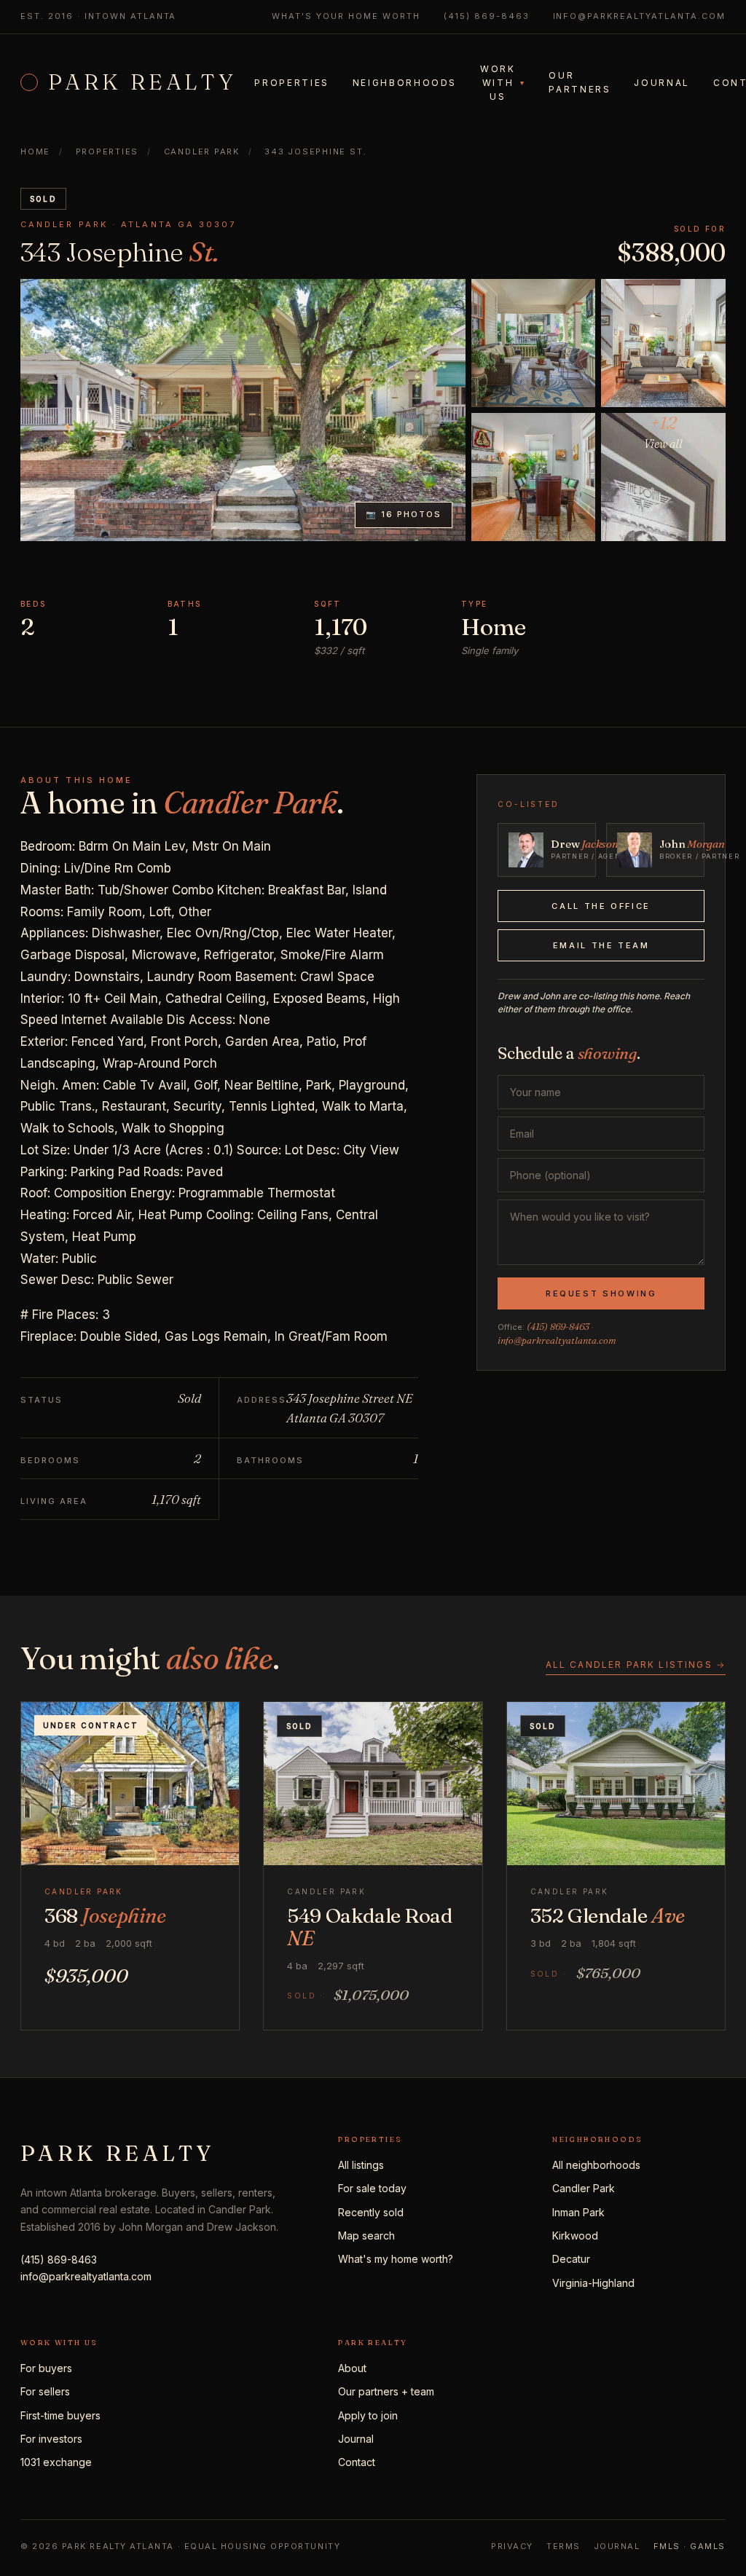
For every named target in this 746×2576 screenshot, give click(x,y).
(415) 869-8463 (487, 16)
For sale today (372, 2188)
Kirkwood (575, 2236)
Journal (661, 83)
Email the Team (601, 945)
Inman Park (578, 2212)
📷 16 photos (404, 514)
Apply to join (368, 2415)
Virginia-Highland (593, 2283)
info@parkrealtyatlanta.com (639, 16)
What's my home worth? (396, 2259)
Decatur (571, 2259)
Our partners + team (386, 2391)
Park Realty (142, 82)
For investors (51, 2439)
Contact (357, 2462)
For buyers (46, 2368)
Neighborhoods (405, 83)
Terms (564, 2546)
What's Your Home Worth (346, 16)
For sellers (45, 2391)
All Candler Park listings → (636, 1665)
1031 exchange (56, 2462)
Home (35, 151)
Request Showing (601, 1293)
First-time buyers (60, 2415)
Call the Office (601, 906)
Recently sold (371, 2212)
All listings (361, 2165)
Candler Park (584, 2188)
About (352, 2368)
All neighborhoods (596, 2165)
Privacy (512, 2546)
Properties (291, 83)
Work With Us (503, 83)
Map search (366, 2236)
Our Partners (580, 82)
